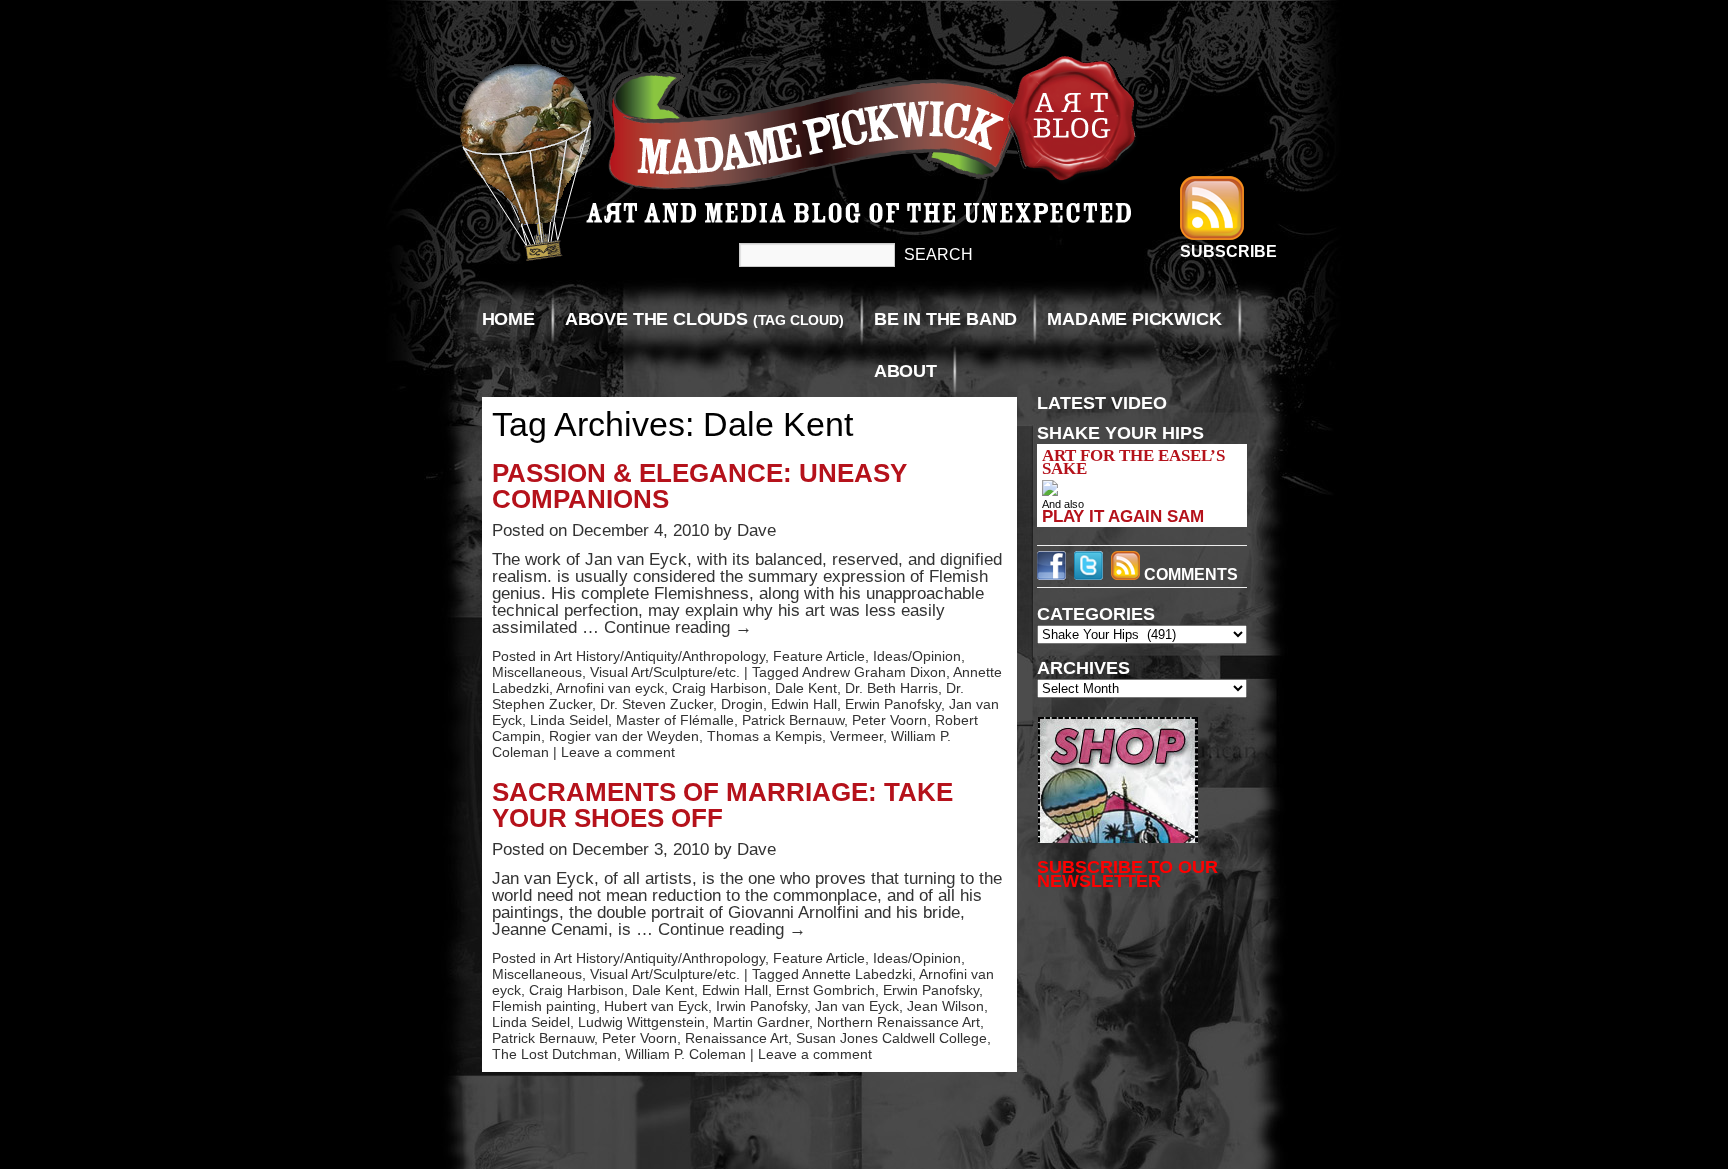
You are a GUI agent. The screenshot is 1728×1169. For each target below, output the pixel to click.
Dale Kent (806, 688)
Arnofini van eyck (610, 688)
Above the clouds (704, 319)
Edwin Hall (804, 704)
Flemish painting (544, 1006)
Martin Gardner (761, 1022)
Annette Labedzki (857, 974)
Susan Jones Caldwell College (891, 1038)
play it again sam (1123, 516)
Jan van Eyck (857, 1006)
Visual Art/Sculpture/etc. (665, 672)
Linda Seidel (569, 720)
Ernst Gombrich (825, 990)
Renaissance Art (736, 1038)
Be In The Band (945, 319)
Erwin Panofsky (893, 704)
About (905, 371)
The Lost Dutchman (554, 1054)
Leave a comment (618, 752)
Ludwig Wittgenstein (641, 1022)
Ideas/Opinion (917, 656)
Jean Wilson (945, 1006)
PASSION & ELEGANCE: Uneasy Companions (699, 486)
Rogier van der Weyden (624, 736)
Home (508, 319)
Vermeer (856, 736)
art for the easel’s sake (1133, 462)
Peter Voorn (889, 720)
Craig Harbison (719, 688)
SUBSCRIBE (1228, 251)
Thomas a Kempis (764, 736)
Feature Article (819, 656)
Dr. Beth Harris (891, 688)
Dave (756, 530)
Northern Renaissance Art (898, 1022)
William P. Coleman (685, 1054)
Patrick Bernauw (793, 720)
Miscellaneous (537, 672)
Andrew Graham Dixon (874, 672)
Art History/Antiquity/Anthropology (659, 656)
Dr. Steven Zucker (656, 704)
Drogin (742, 704)
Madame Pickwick (1134, 319)
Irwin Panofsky (761, 1006)
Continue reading (678, 627)
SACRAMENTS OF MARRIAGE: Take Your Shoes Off (722, 805)
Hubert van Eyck (656, 1006)
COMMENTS (1189, 574)
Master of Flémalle (675, 720)
